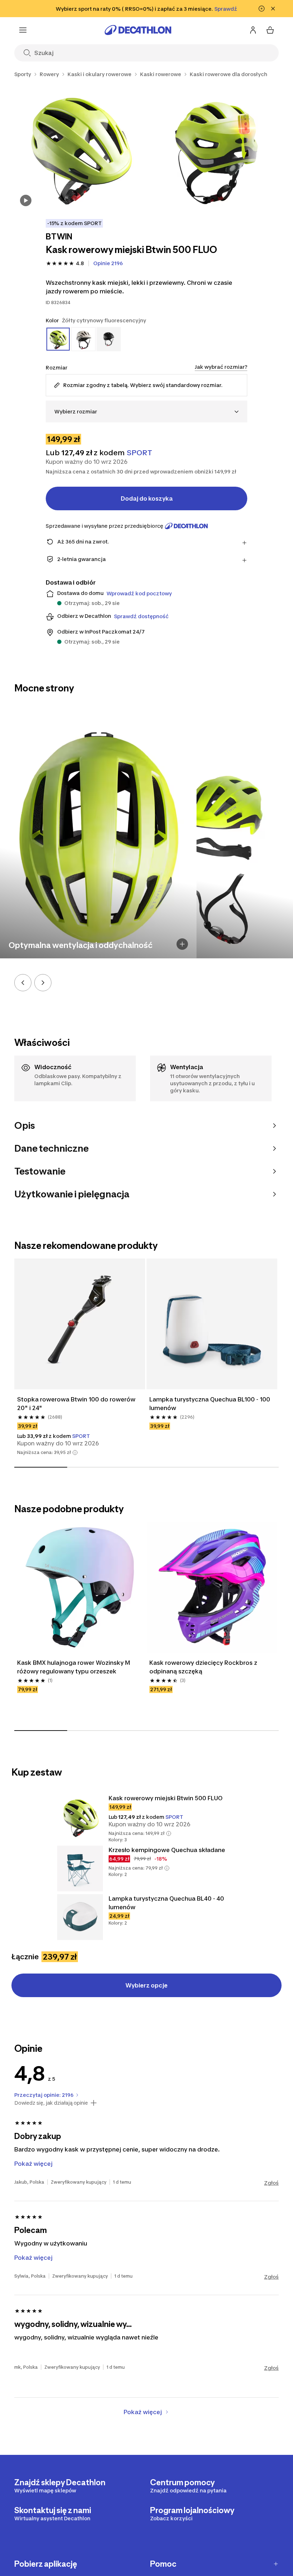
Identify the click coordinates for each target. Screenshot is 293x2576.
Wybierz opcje (146, 1985)
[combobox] (146, 411)
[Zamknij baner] (273, 9)
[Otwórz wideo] (26, 200)
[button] (75, 1453)
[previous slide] (23, 983)
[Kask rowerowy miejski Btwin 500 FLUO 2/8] (216, 147)
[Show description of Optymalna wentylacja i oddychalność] (182, 944)
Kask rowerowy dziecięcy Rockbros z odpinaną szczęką (203, 1667)
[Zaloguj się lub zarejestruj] (253, 30)
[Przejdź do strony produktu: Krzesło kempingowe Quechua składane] (80, 1868)
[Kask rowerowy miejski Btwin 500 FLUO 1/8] (79, 147)
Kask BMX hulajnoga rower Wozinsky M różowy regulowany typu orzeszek (74, 1667)
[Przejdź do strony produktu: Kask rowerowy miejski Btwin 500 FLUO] (80, 1817)
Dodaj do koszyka (147, 498)
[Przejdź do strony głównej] (138, 30)
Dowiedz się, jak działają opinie (51, 2103)
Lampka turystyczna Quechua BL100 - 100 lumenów (210, 1404)
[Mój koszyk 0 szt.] (270, 30)
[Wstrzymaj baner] (262, 9)
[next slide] (43, 983)
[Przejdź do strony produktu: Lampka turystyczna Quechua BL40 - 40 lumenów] (80, 1917)
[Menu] (23, 30)
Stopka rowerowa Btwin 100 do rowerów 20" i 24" (76, 1404)
